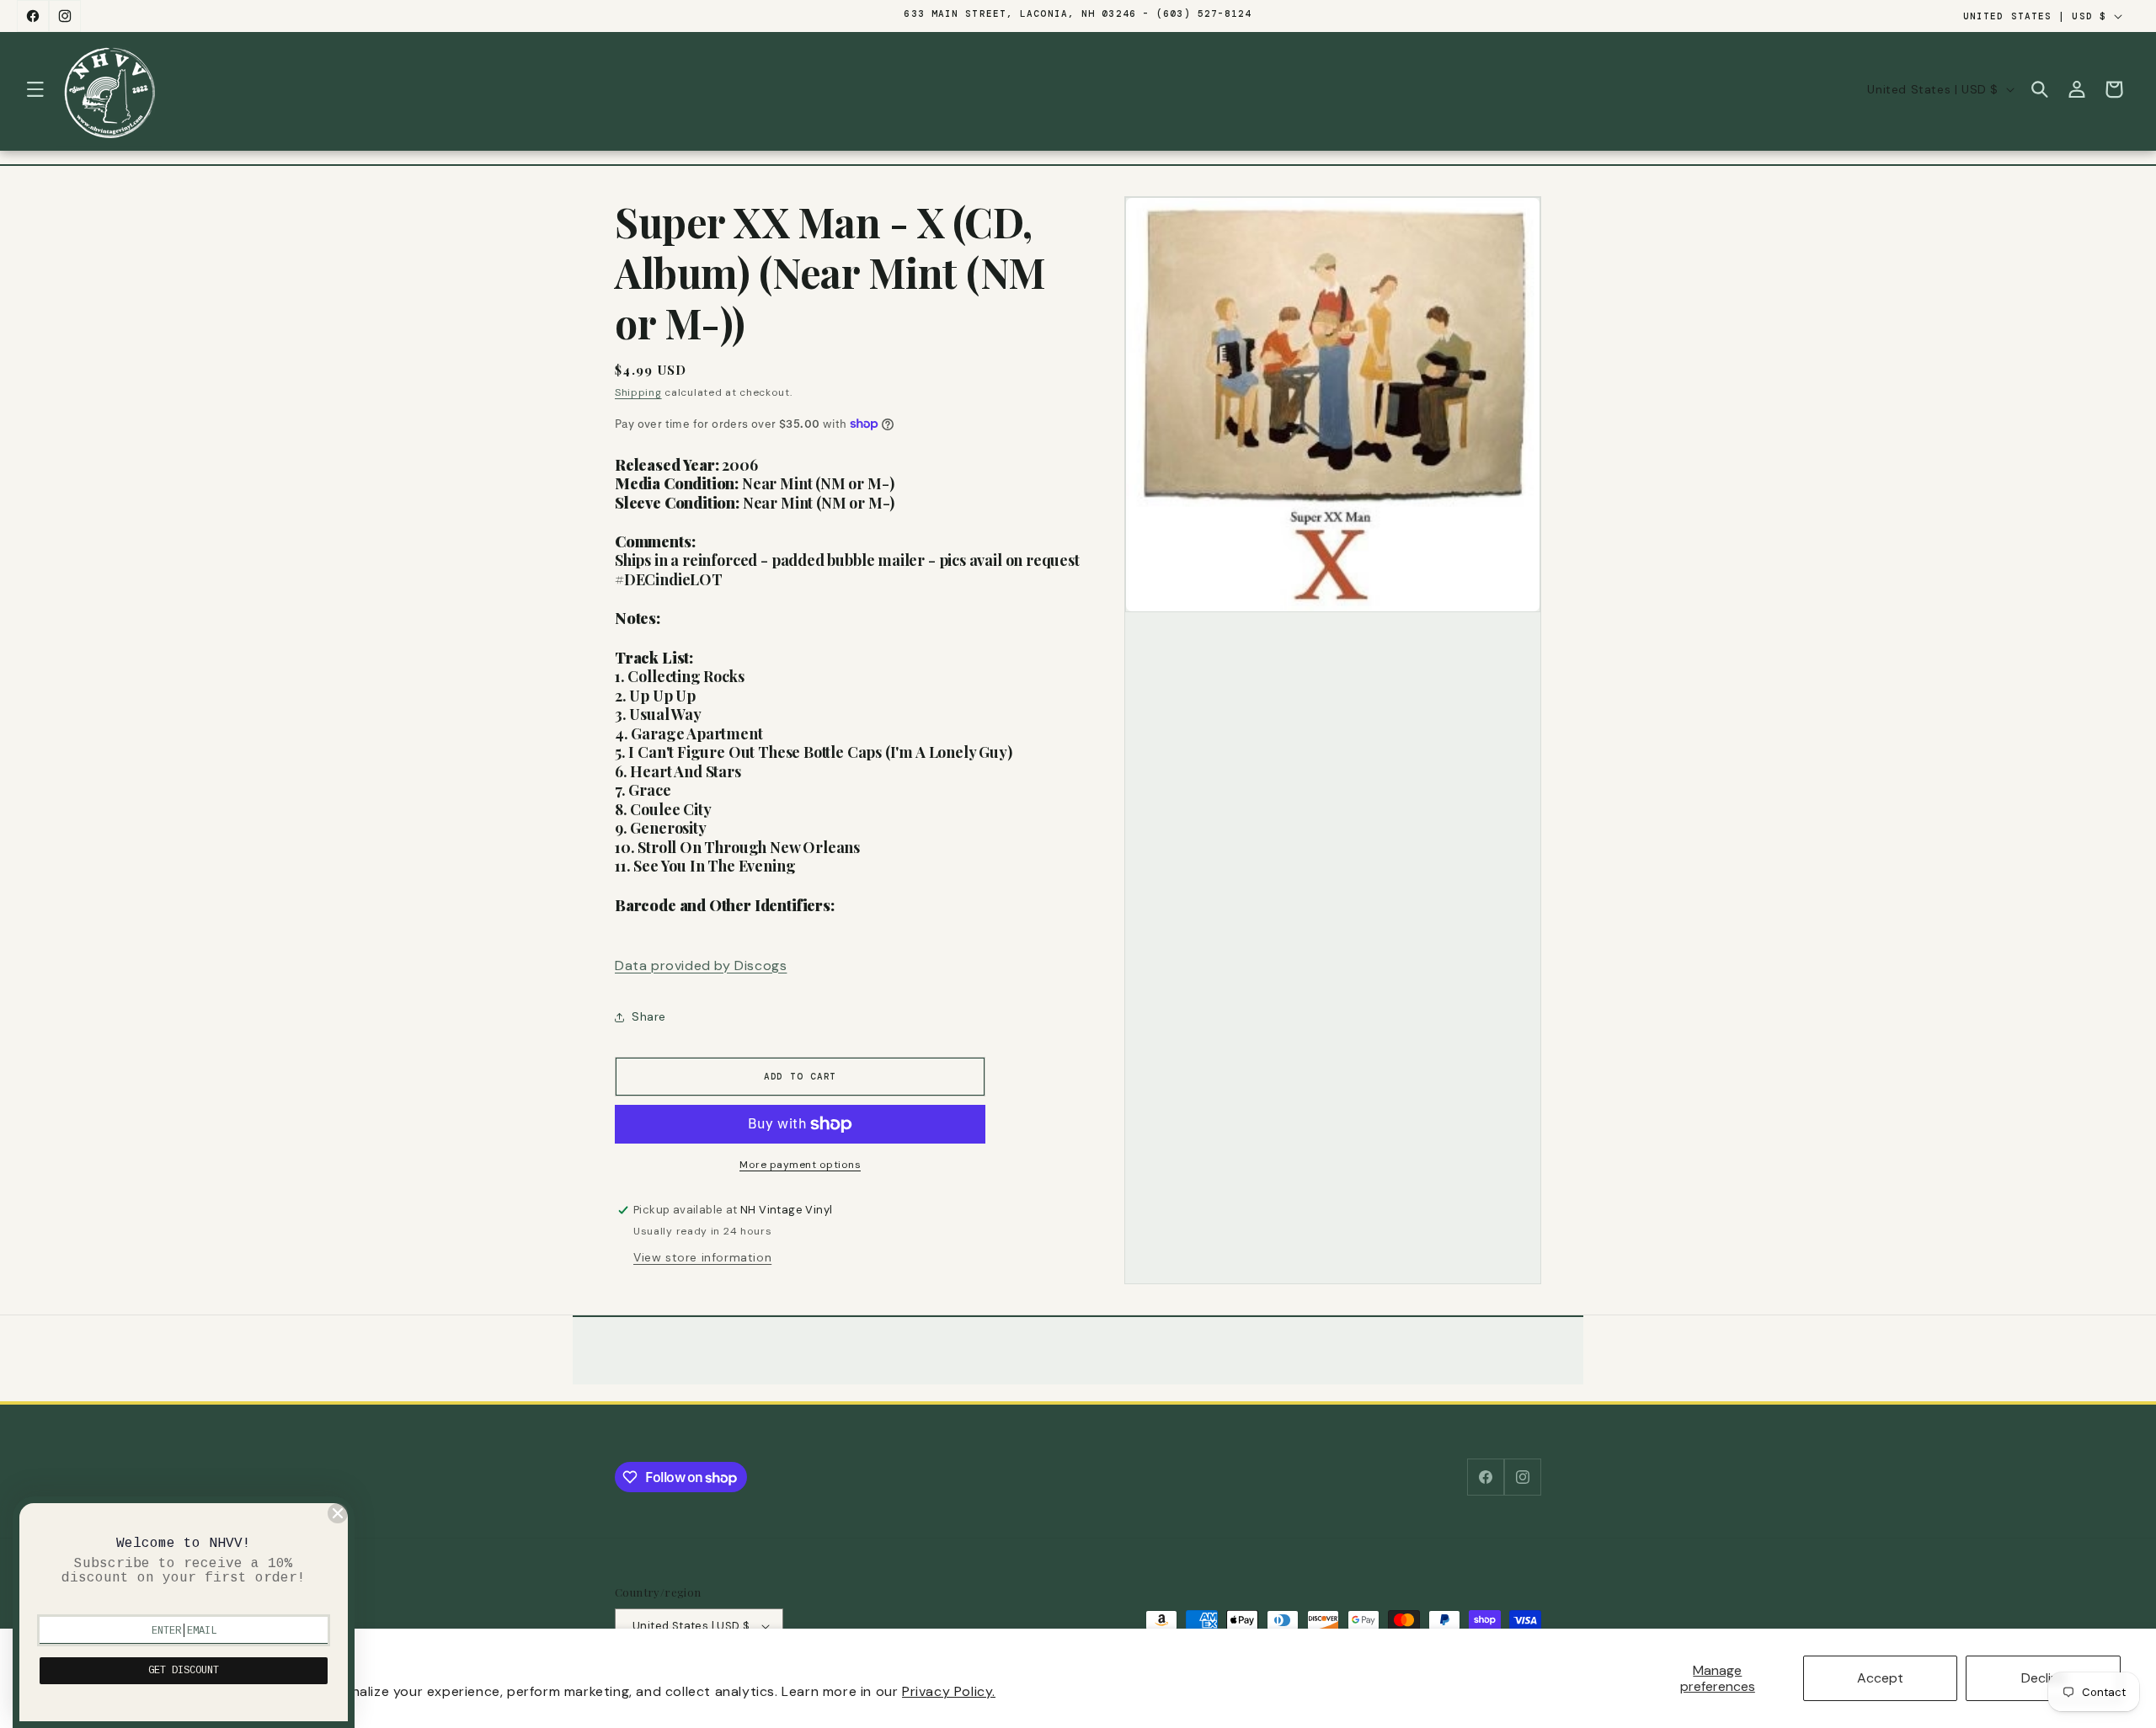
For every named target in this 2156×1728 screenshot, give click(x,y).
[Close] (338, 1513)
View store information (702, 1257)
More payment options (800, 1165)
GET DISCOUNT (184, 1671)
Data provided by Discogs (701, 965)
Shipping (638, 392)
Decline (2044, 1678)
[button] (35, 89)
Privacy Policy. (949, 1691)
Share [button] (649, 1016)
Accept (1880, 1678)
